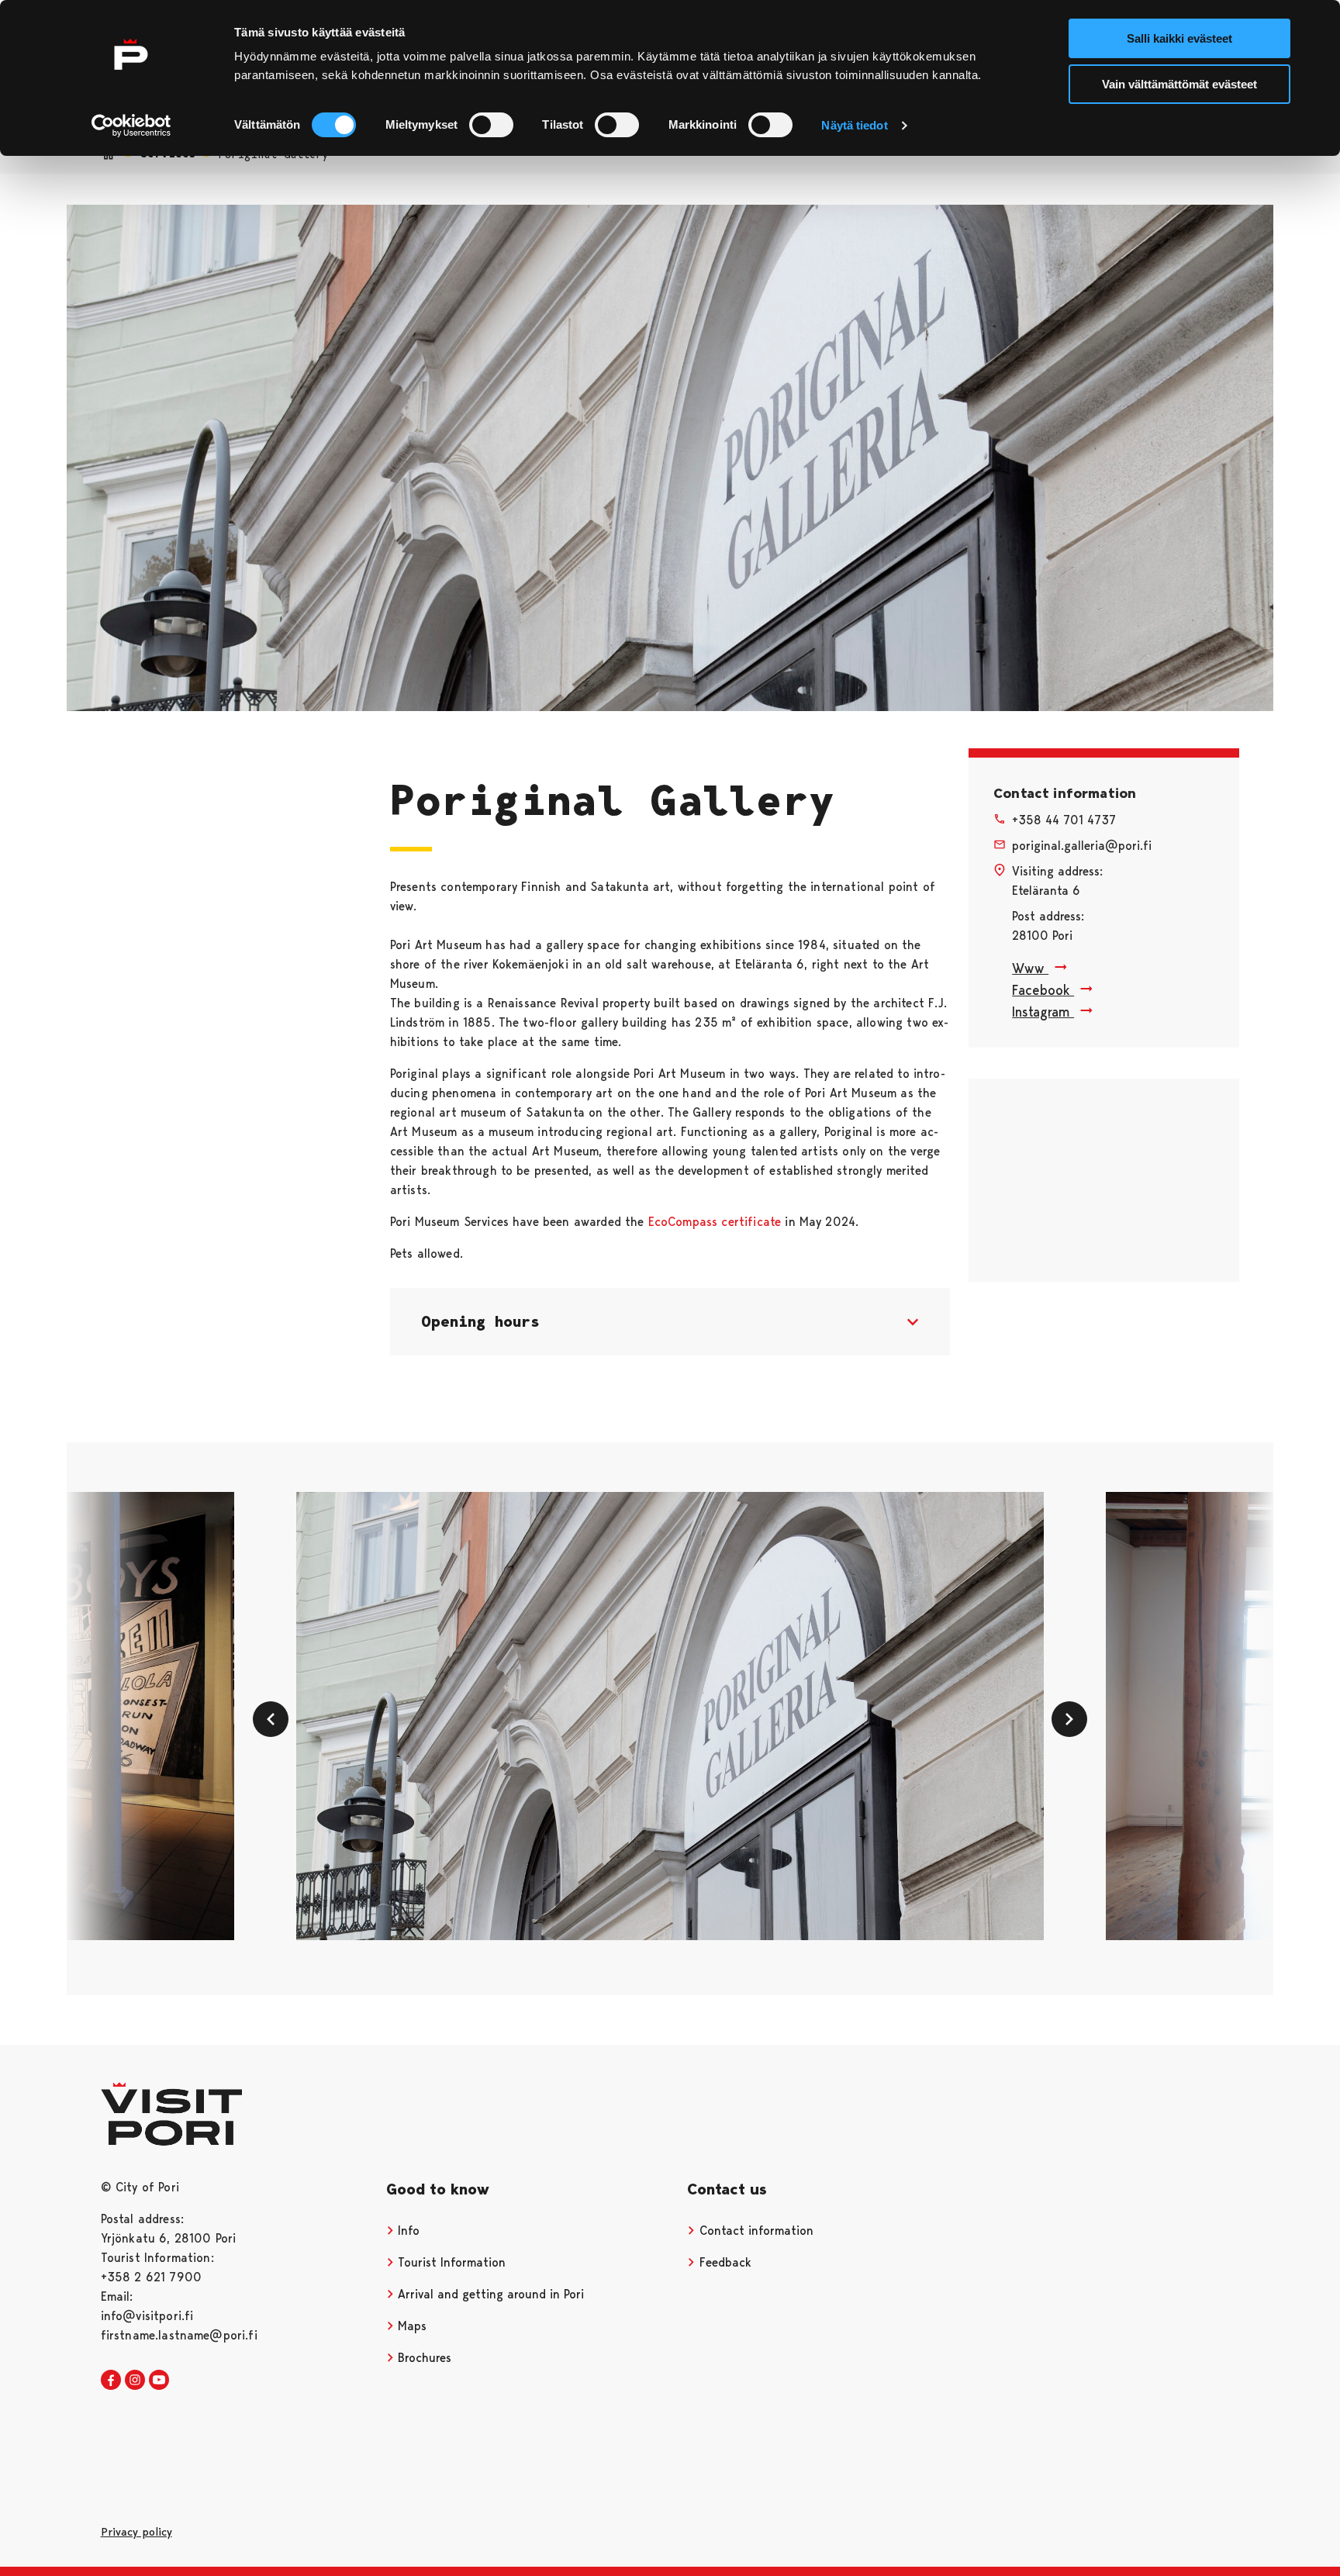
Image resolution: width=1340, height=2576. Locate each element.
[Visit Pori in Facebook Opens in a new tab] (111, 2381)
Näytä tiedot (854, 125)
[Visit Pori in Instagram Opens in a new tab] (135, 2381)
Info (407, 2231)
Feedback (724, 2262)
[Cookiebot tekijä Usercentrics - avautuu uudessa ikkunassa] (131, 126)
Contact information (755, 2231)
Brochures (423, 2358)
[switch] (491, 125)
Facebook (1043, 990)
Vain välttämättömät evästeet (1179, 84)
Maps (410, 2326)
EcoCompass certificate (715, 1222)
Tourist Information (450, 2262)
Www (1030, 968)
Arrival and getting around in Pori (489, 2294)
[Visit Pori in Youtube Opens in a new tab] (159, 2381)
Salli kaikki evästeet (1179, 38)
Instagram (1043, 1012)
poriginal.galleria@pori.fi (1082, 846)
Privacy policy (136, 2532)
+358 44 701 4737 (1064, 820)
